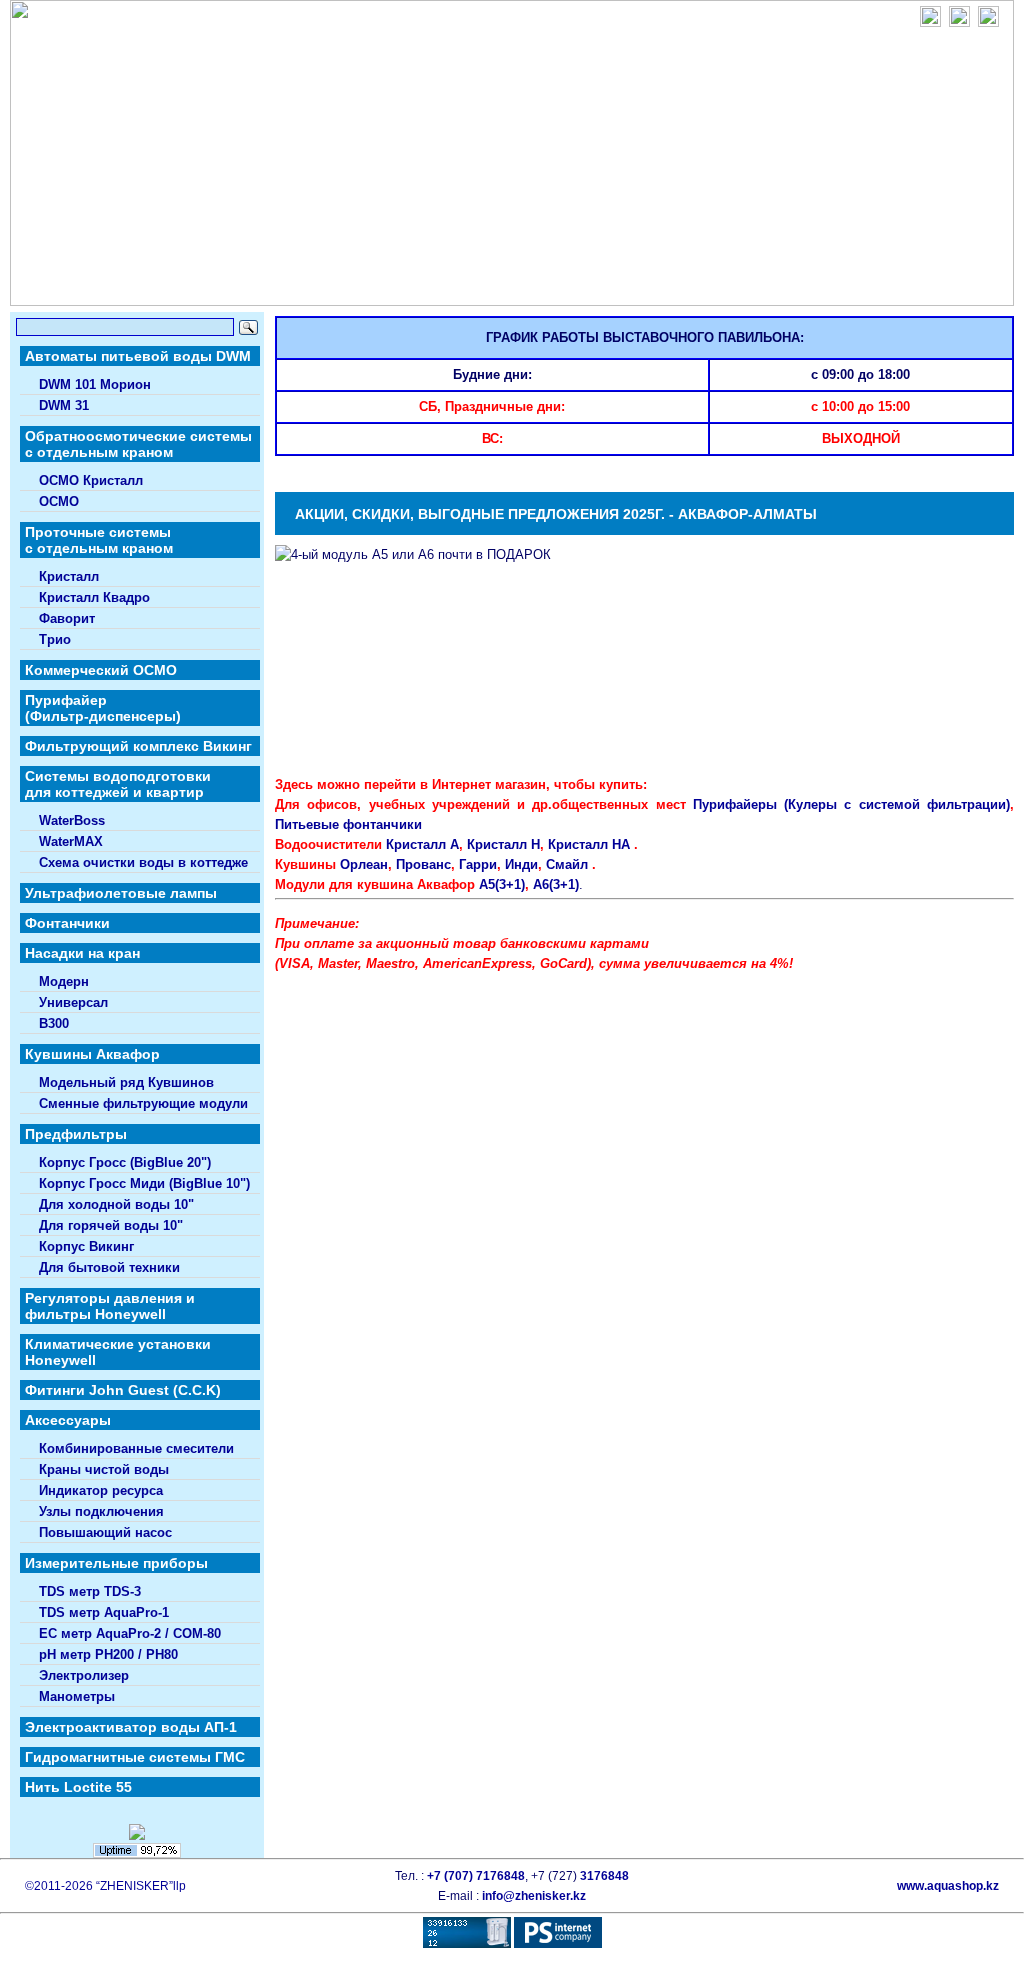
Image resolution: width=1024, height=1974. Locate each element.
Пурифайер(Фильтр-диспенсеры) (103, 708)
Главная (183, 283)
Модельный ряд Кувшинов (126, 1083)
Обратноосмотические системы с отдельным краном (138, 444)
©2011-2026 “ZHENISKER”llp (105, 1886)
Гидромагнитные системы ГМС (135, 1757)
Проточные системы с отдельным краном (99, 540)
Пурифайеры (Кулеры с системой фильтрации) (851, 804)
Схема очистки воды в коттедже (143, 863)
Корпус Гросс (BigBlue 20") (125, 1163)
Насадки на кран (82, 953)
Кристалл (69, 577)
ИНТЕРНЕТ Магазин (730, 283)
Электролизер (84, 1676)
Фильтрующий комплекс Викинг (138, 746)
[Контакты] (959, 22)
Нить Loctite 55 (78, 1787)
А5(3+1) (502, 884)
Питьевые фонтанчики (348, 824)
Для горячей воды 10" (111, 1226)
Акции (336, 283)
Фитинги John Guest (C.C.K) (123, 1390)
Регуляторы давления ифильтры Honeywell (110, 1306)
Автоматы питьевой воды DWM (138, 356)
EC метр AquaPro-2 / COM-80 (130, 1634)
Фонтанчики (67, 923)
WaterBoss (72, 821)
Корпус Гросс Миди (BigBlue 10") (144, 1184)
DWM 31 (64, 406)
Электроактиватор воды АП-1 (131, 1727)
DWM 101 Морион (95, 385)
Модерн (64, 982)
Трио (55, 640)
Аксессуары (68, 1420)
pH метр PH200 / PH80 (108, 1655)
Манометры (77, 1697)
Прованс (423, 864)
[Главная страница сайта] (930, 22)
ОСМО (59, 502)
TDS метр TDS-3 (90, 1592)
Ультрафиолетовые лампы (121, 893)
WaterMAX (71, 842)
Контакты (513, 283)
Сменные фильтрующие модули (143, 1104)
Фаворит (67, 619)
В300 (54, 1024)
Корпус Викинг (86, 1247)
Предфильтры (76, 1134)
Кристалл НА (589, 844)
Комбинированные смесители (136, 1449)
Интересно (419, 283)
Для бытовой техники (109, 1268)
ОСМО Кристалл (91, 481)
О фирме (263, 283)
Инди (521, 864)
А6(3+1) (556, 884)
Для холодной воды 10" (116, 1205)
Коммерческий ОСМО (101, 670)
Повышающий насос (105, 1533)
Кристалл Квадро (94, 598)
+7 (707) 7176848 (476, 1876)
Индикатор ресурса (101, 1491)
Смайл (567, 864)
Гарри (478, 864)
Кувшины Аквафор (92, 1054)
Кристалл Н (503, 844)
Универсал (73, 1003)
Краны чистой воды (104, 1470)
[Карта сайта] (988, 22)
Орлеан (364, 864)
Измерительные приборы (116, 1563)
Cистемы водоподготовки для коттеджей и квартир (118, 784)
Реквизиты (607, 283)
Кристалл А (422, 844)
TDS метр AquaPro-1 (104, 1613)
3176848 (604, 1876)
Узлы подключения (101, 1512)
